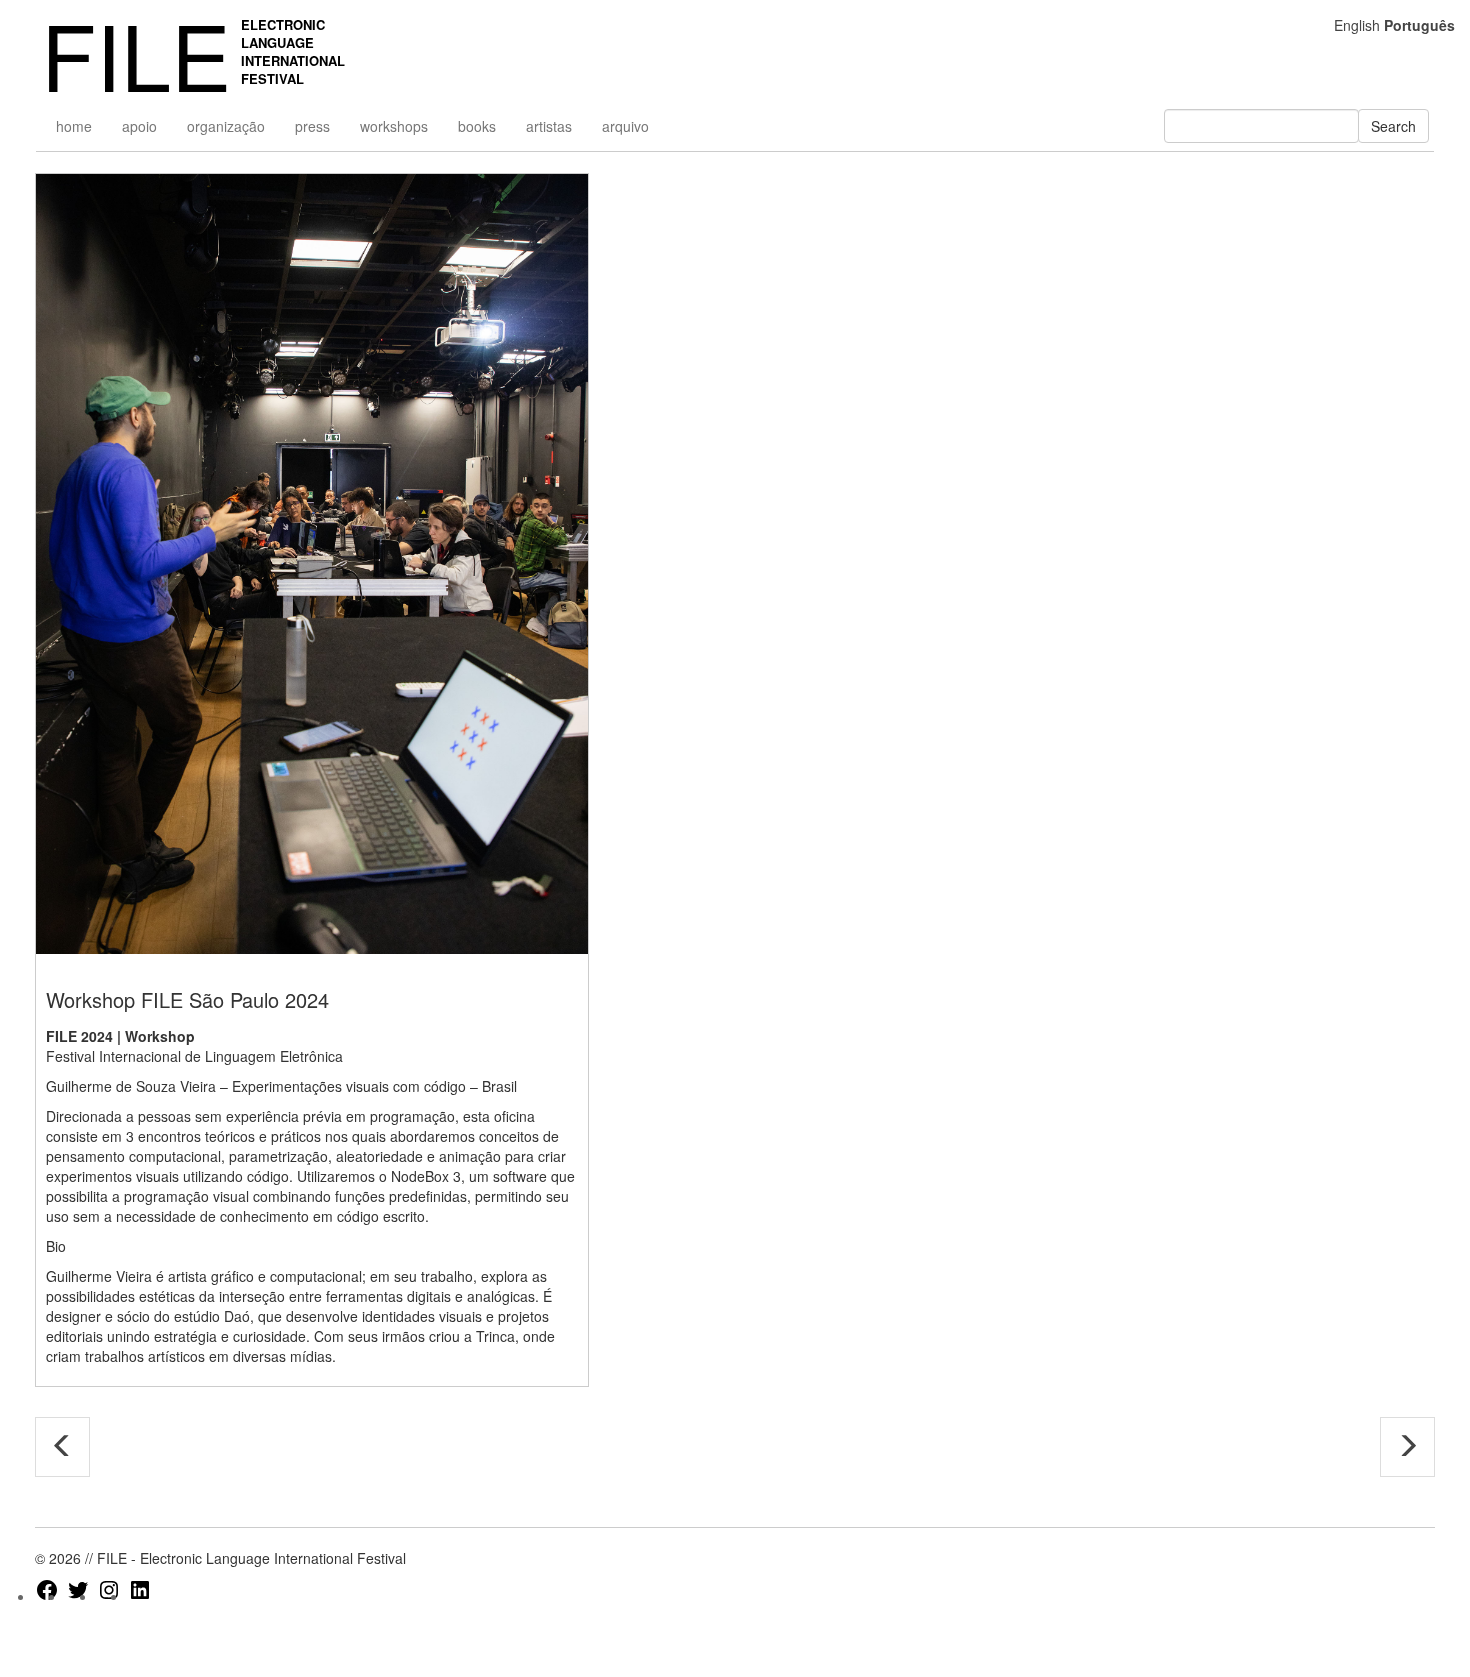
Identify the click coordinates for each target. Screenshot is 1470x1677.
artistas (549, 126)
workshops (394, 126)
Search (1393, 126)
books (477, 126)
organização (226, 126)
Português (1419, 25)
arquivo (625, 126)
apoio (139, 126)
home (74, 126)
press (312, 126)
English (1357, 25)
